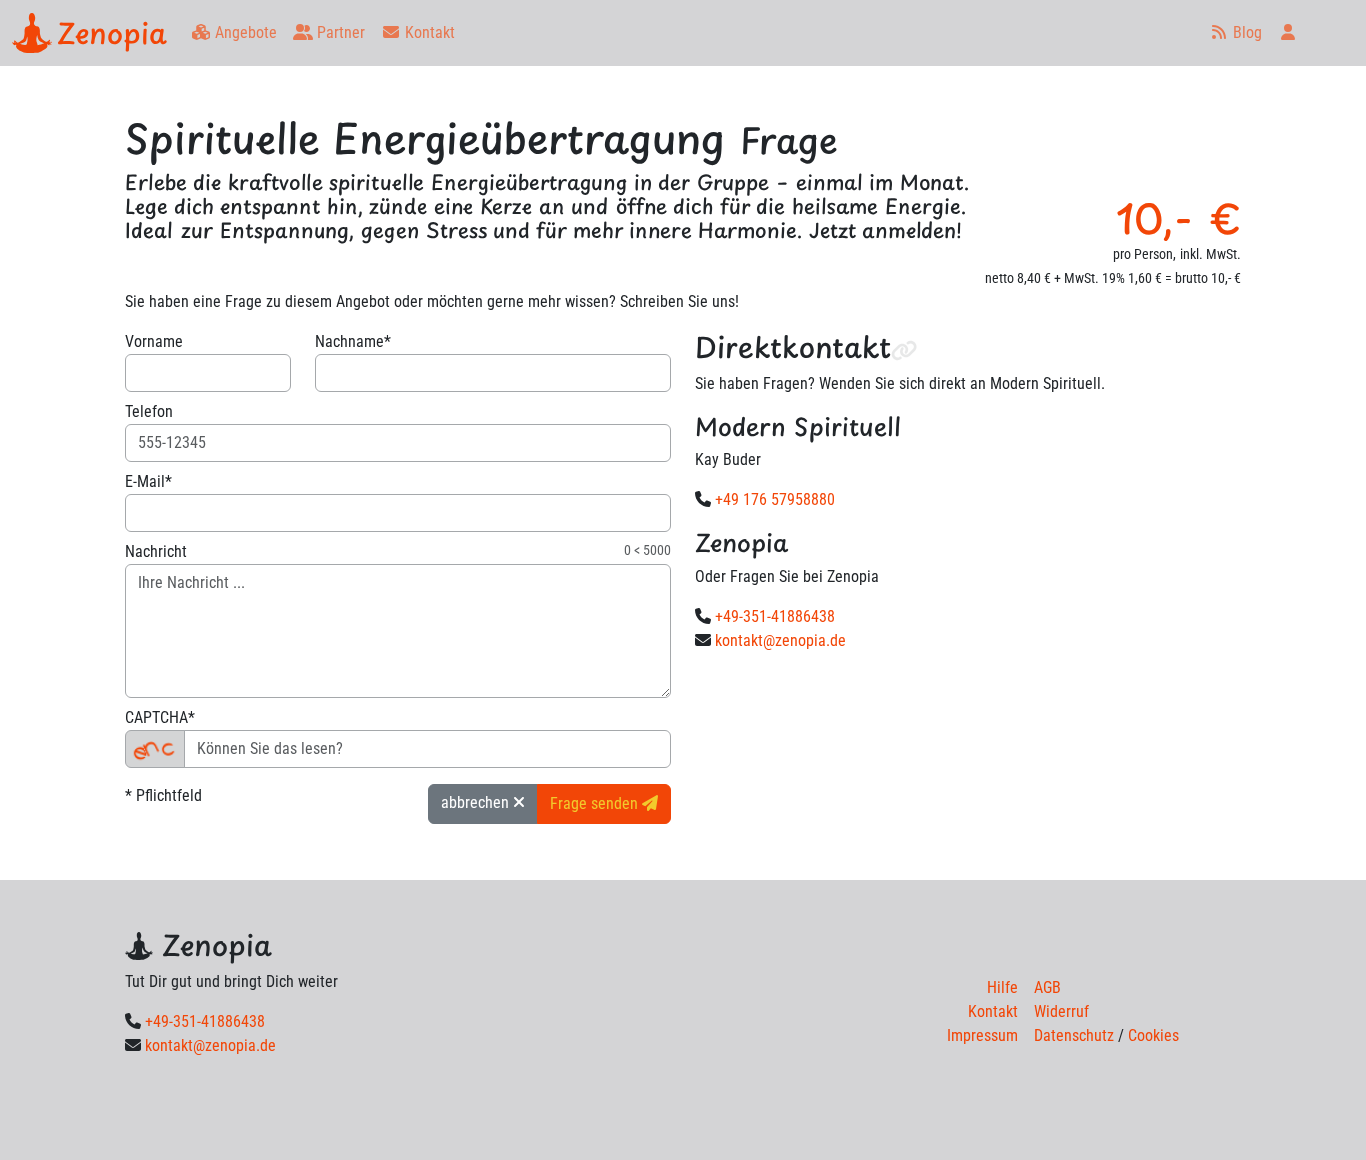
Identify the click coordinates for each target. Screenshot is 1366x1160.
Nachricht (156, 551)
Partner (339, 32)
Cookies (1153, 1035)
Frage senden (596, 803)
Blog (1245, 32)
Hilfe (1002, 987)
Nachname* (353, 341)
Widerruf (1061, 1011)
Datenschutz (1074, 1035)
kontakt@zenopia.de (780, 640)
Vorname (154, 341)
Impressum (982, 1035)
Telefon (149, 411)
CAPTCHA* (160, 717)
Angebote (244, 32)
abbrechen (477, 802)
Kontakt (428, 32)
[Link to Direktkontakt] (904, 349)
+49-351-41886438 (775, 616)
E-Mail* (148, 481)
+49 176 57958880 (775, 499)
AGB (1047, 987)
